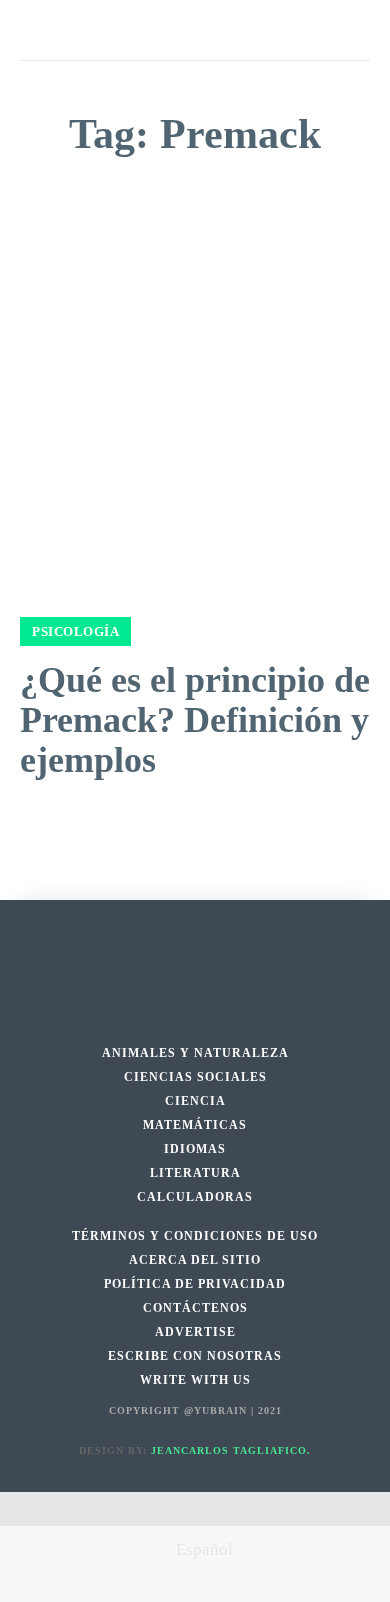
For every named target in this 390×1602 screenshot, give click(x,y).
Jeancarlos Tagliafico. (231, 1450)
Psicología (75, 631)
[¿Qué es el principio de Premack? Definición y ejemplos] (195, 412)
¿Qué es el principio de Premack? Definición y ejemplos (195, 719)
